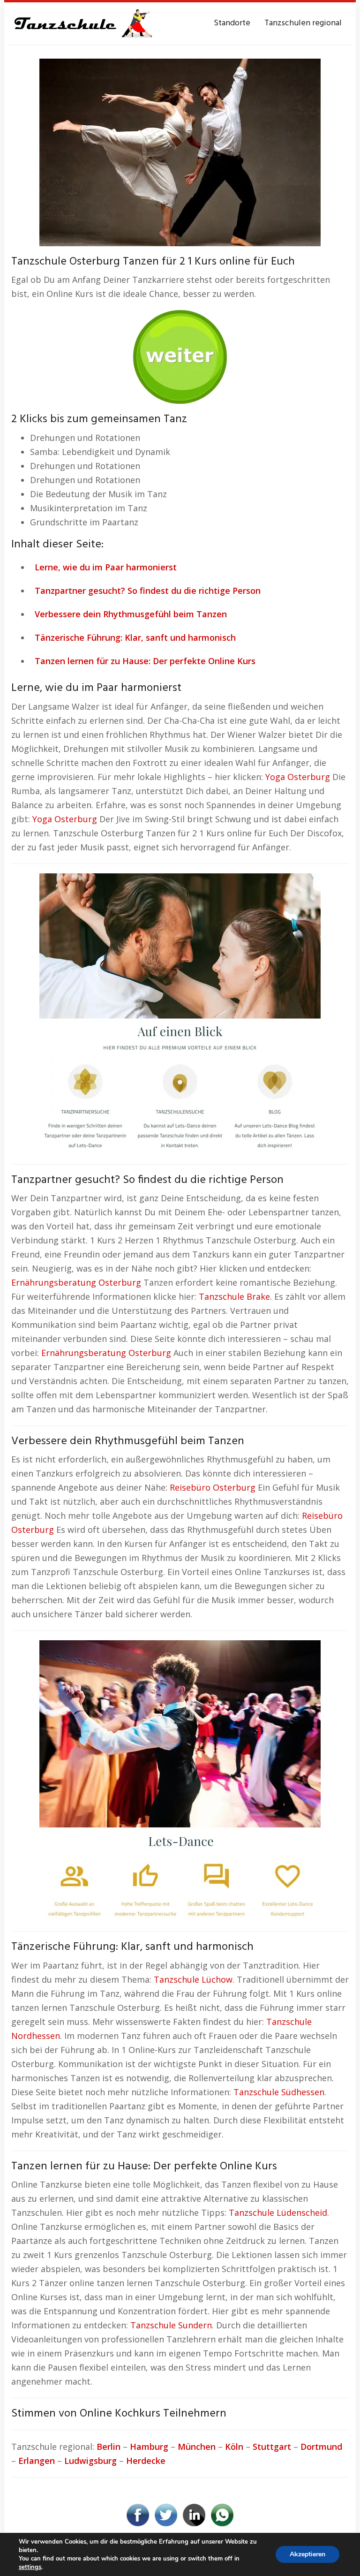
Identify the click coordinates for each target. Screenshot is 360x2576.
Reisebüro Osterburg (213, 1487)
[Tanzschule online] (180, 1013)
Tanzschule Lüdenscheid (278, 2212)
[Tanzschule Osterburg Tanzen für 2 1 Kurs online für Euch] (180, 152)
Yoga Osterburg (298, 777)
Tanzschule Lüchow (193, 1979)
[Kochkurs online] (180, 354)
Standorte (232, 23)
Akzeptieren (307, 2554)
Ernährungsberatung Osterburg (76, 1282)
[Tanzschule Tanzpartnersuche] (82, 23)
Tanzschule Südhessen (279, 2092)
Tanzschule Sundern (171, 2325)
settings (30, 2567)
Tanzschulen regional (303, 23)
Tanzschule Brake (234, 1296)
